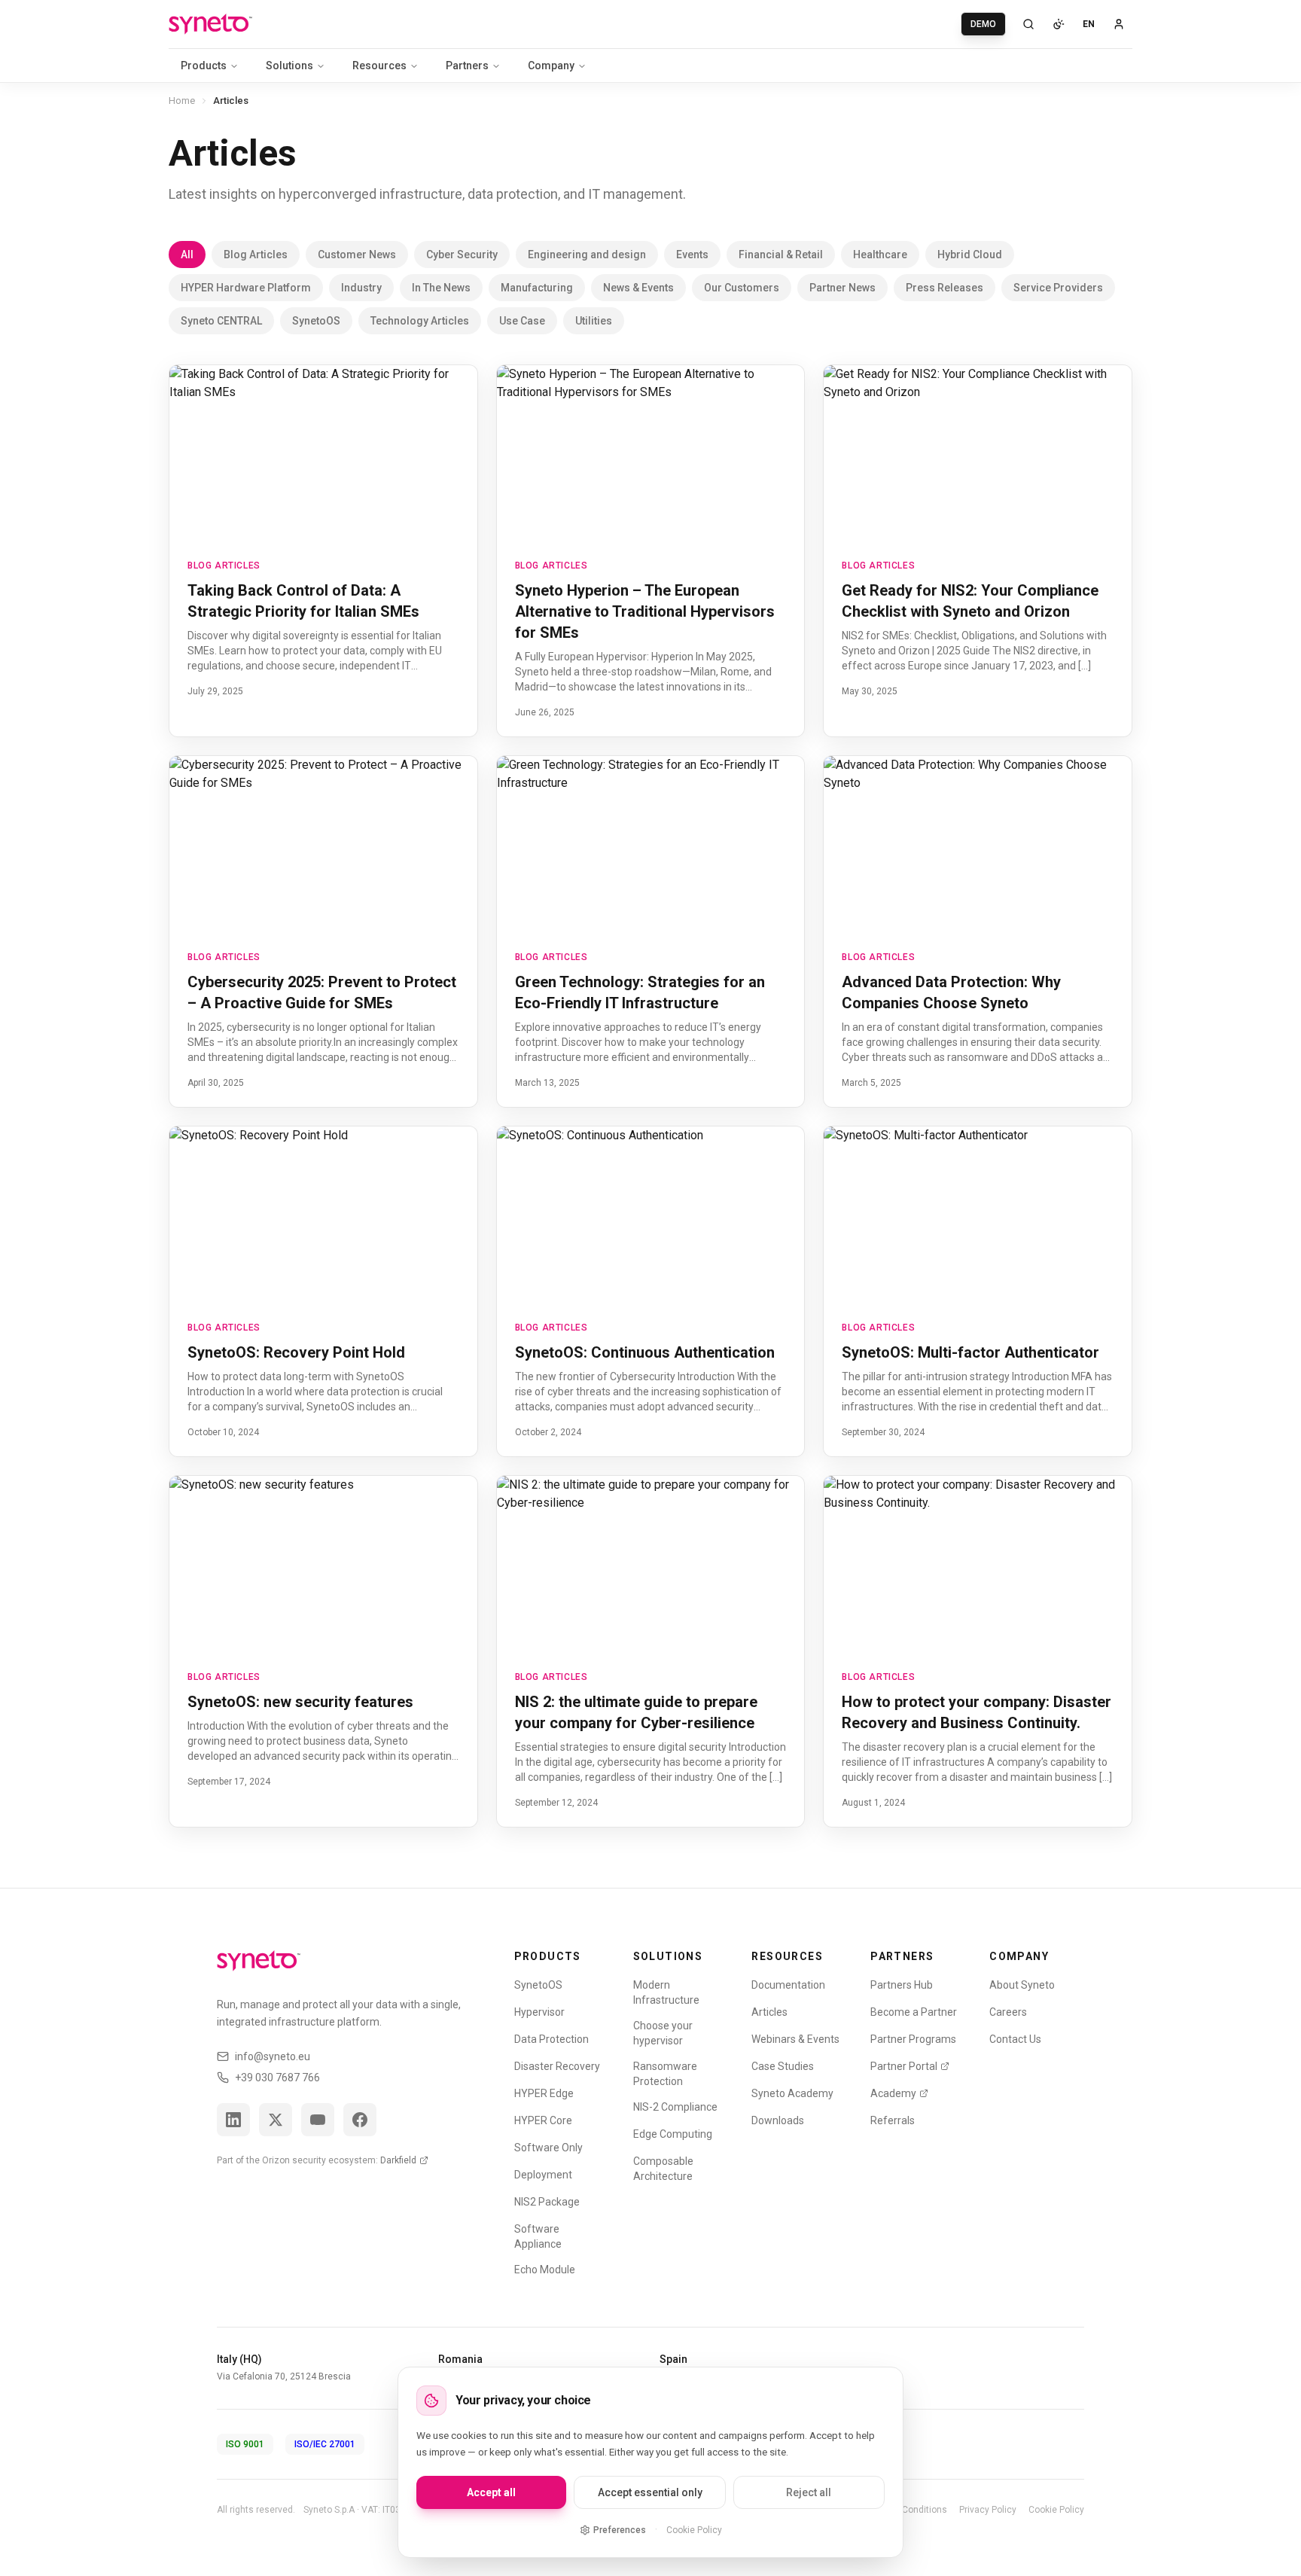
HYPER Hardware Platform (246, 288)
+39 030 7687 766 (277, 2078)
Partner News (842, 288)
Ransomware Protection (665, 2074)
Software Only (548, 2148)
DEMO (983, 24)
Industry (361, 288)
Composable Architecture (663, 2169)
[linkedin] (233, 2120)
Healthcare (880, 255)
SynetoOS (316, 321)
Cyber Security (462, 255)
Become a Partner (914, 2012)
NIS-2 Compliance (675, 2107)
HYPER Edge (544, 2093)
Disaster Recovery (557, 2066)
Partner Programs (913, 2039)
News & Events (638, 288)
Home (182, 101)
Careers (1008, 2012)
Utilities (594, 321)
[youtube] (318, 2120)
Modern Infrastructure (666, 1992)
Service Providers (1058, 288)
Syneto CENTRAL (221, 321)
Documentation (788, 1985)
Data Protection (551, 2039)
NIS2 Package (547, 2202)
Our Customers (742, 288)
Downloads (778, 2120)
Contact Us (1015, 2039)
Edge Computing (673, 2134)
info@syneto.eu (273, 2056)
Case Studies (783, 2066)
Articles (769, 2012)
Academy (893, 2093)
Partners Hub (902, 1985)
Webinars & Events (795, 2039)
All (187, 255)
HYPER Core (543, 2120)
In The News (441, 288)
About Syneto (1022, 1985)
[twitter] (276, 2120)
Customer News (357, 255)
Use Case (522, 321)
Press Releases (945, 288)
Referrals (893, 2120)
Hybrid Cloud (970, 255)
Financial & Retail (781, 255)
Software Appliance (538, 2236)
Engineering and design (587, 255)
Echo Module (545, 2270)
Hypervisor (539, 2012)
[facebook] (360, 2120)
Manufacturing (537, 288)
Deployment (543, 2175)
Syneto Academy (792, 2093)
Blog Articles (256, 255)
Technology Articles (420, 321)
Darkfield (398, 2160)
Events (692, 255)
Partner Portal (904, 2066)
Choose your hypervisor (663, 2033)
